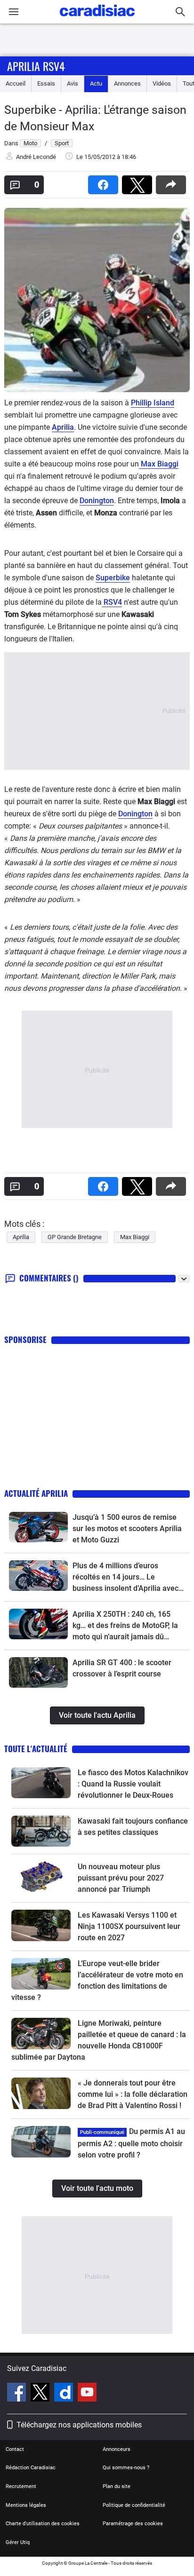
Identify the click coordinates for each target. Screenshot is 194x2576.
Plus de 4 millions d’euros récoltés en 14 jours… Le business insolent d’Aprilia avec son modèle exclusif (125, 1578)
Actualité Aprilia (36, 1493)
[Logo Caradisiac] (97, 19)
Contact (15, 2449)
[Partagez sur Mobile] (173, 182)
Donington (97, 501)
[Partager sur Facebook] (105, 182)
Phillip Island (153, 403)
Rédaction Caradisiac (31, 2468)
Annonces (127, 83)
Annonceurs (117, 2449)
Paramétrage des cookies (133, 2524)
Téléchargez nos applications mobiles (79, 2425)
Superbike (113, 578)
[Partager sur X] (139, 182)
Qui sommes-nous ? (126, 2468)
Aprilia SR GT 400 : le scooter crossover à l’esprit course (122, 1668)
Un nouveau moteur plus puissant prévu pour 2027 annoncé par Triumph (121, 1878)
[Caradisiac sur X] (41, 2394)
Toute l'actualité (36, 1749)
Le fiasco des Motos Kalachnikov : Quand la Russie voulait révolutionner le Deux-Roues (133, 1784)
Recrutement (21, 2486)
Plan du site (117, 2486)
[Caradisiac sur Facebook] (18, 2394)
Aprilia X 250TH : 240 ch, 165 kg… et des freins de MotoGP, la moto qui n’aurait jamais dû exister (125, 1626)
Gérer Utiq (18, 2542)
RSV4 (112, 602)
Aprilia (63, 427)
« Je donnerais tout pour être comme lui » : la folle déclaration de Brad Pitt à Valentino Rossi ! (133, 2094)
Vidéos (162, 83)
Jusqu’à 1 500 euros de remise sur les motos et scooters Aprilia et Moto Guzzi (127, 1529)
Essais (46, 83)
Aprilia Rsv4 (36, 66)
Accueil (16, 83)
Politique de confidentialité (134, 2505)
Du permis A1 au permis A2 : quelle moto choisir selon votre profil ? (131, 2143)
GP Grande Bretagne (75, 1237)
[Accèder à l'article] (38, 1527)
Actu (96, 83)
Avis (73, 83)
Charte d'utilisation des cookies (43, 2524)
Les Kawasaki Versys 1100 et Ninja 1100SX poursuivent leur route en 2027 (129, 1926)
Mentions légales (26, 2505)
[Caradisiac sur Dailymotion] (65, 2394)
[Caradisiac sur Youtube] (87, 2394)
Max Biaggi (159, 464)
